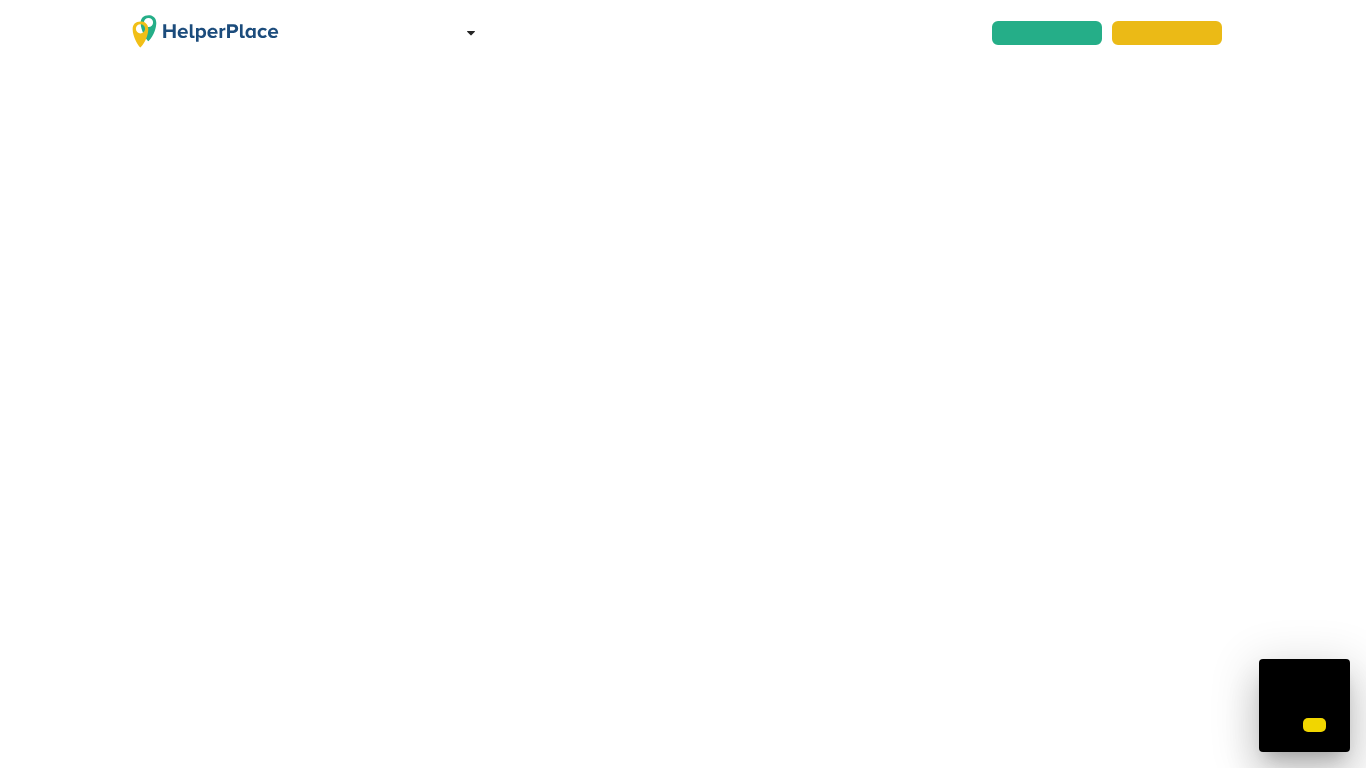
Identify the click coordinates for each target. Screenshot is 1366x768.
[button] (1314, 725)
